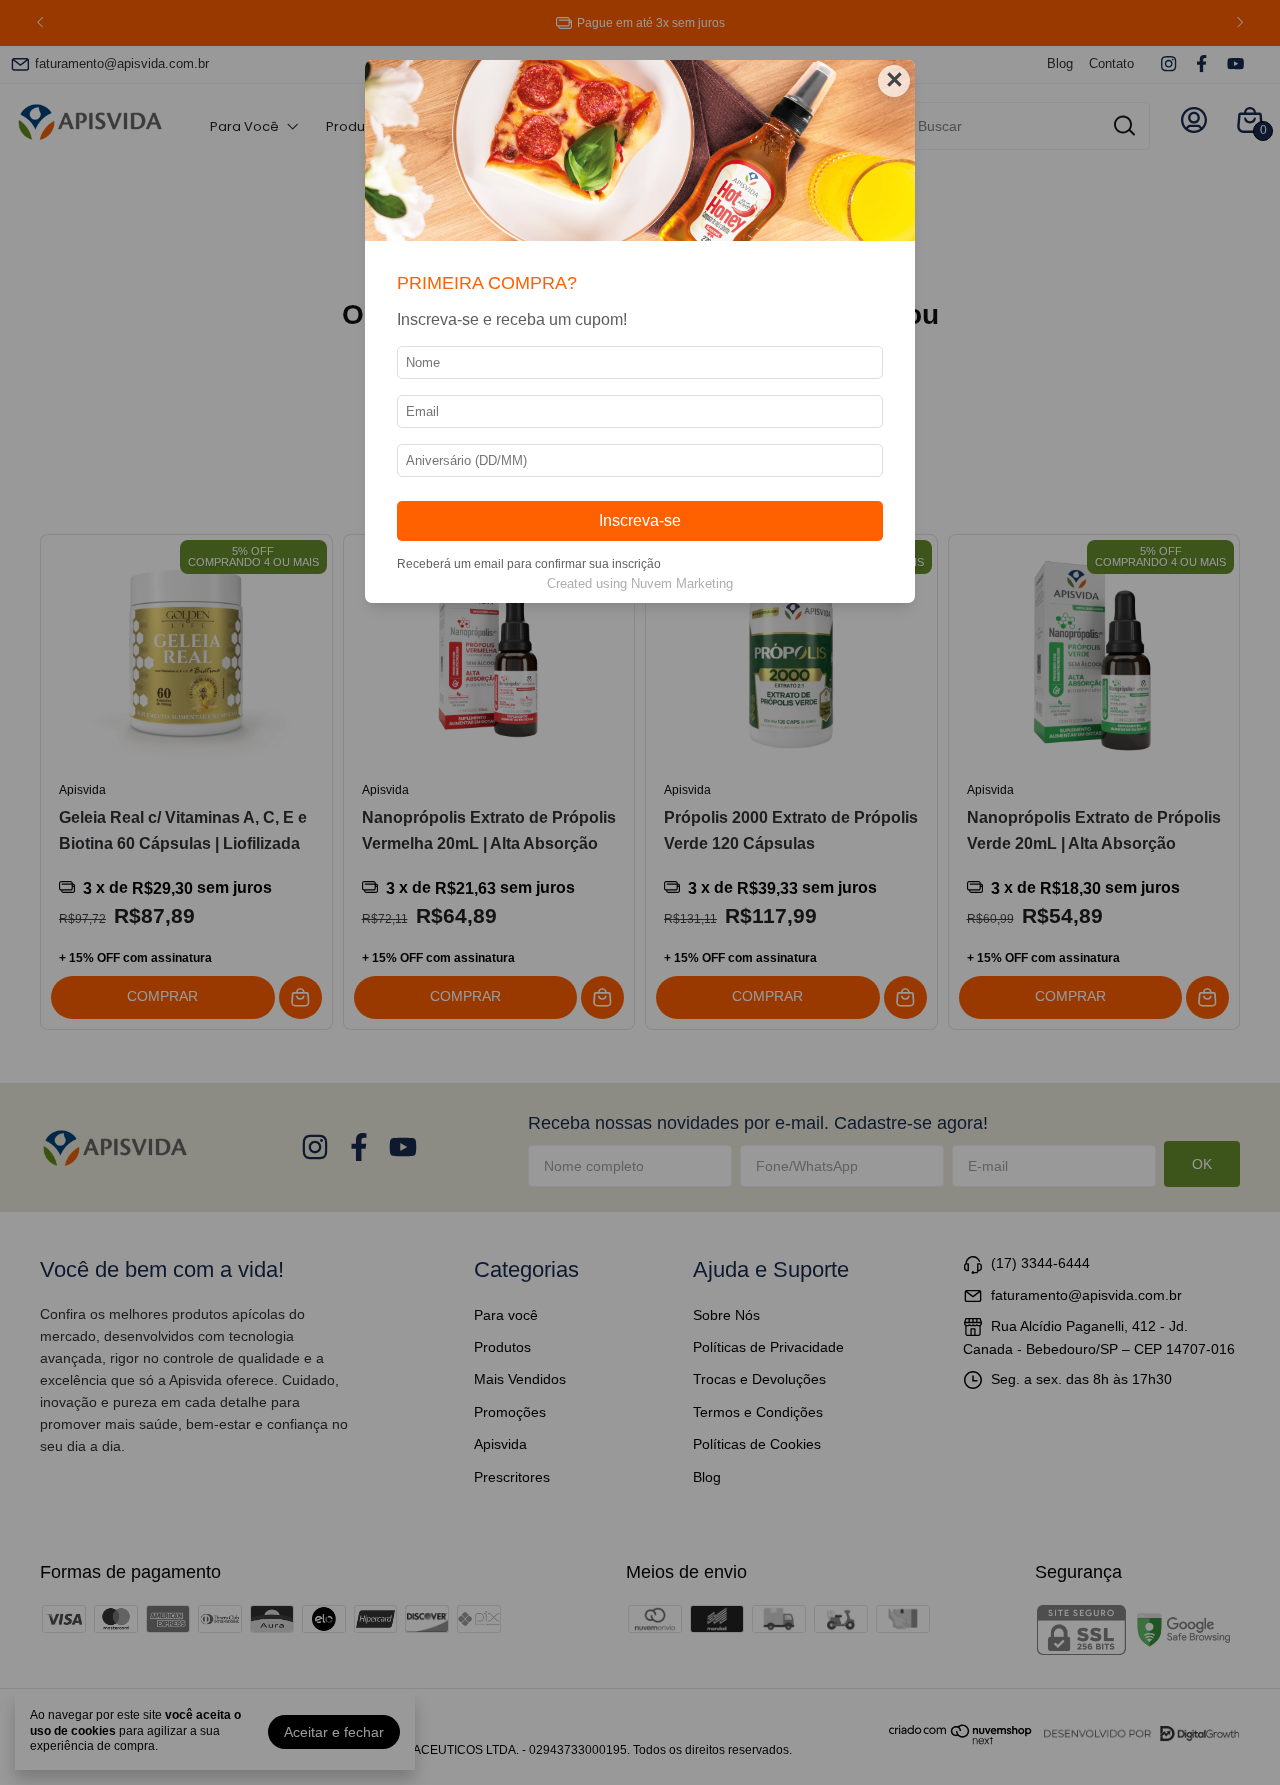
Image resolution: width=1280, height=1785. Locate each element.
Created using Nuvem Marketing (640, 583)
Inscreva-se (640, 520)
